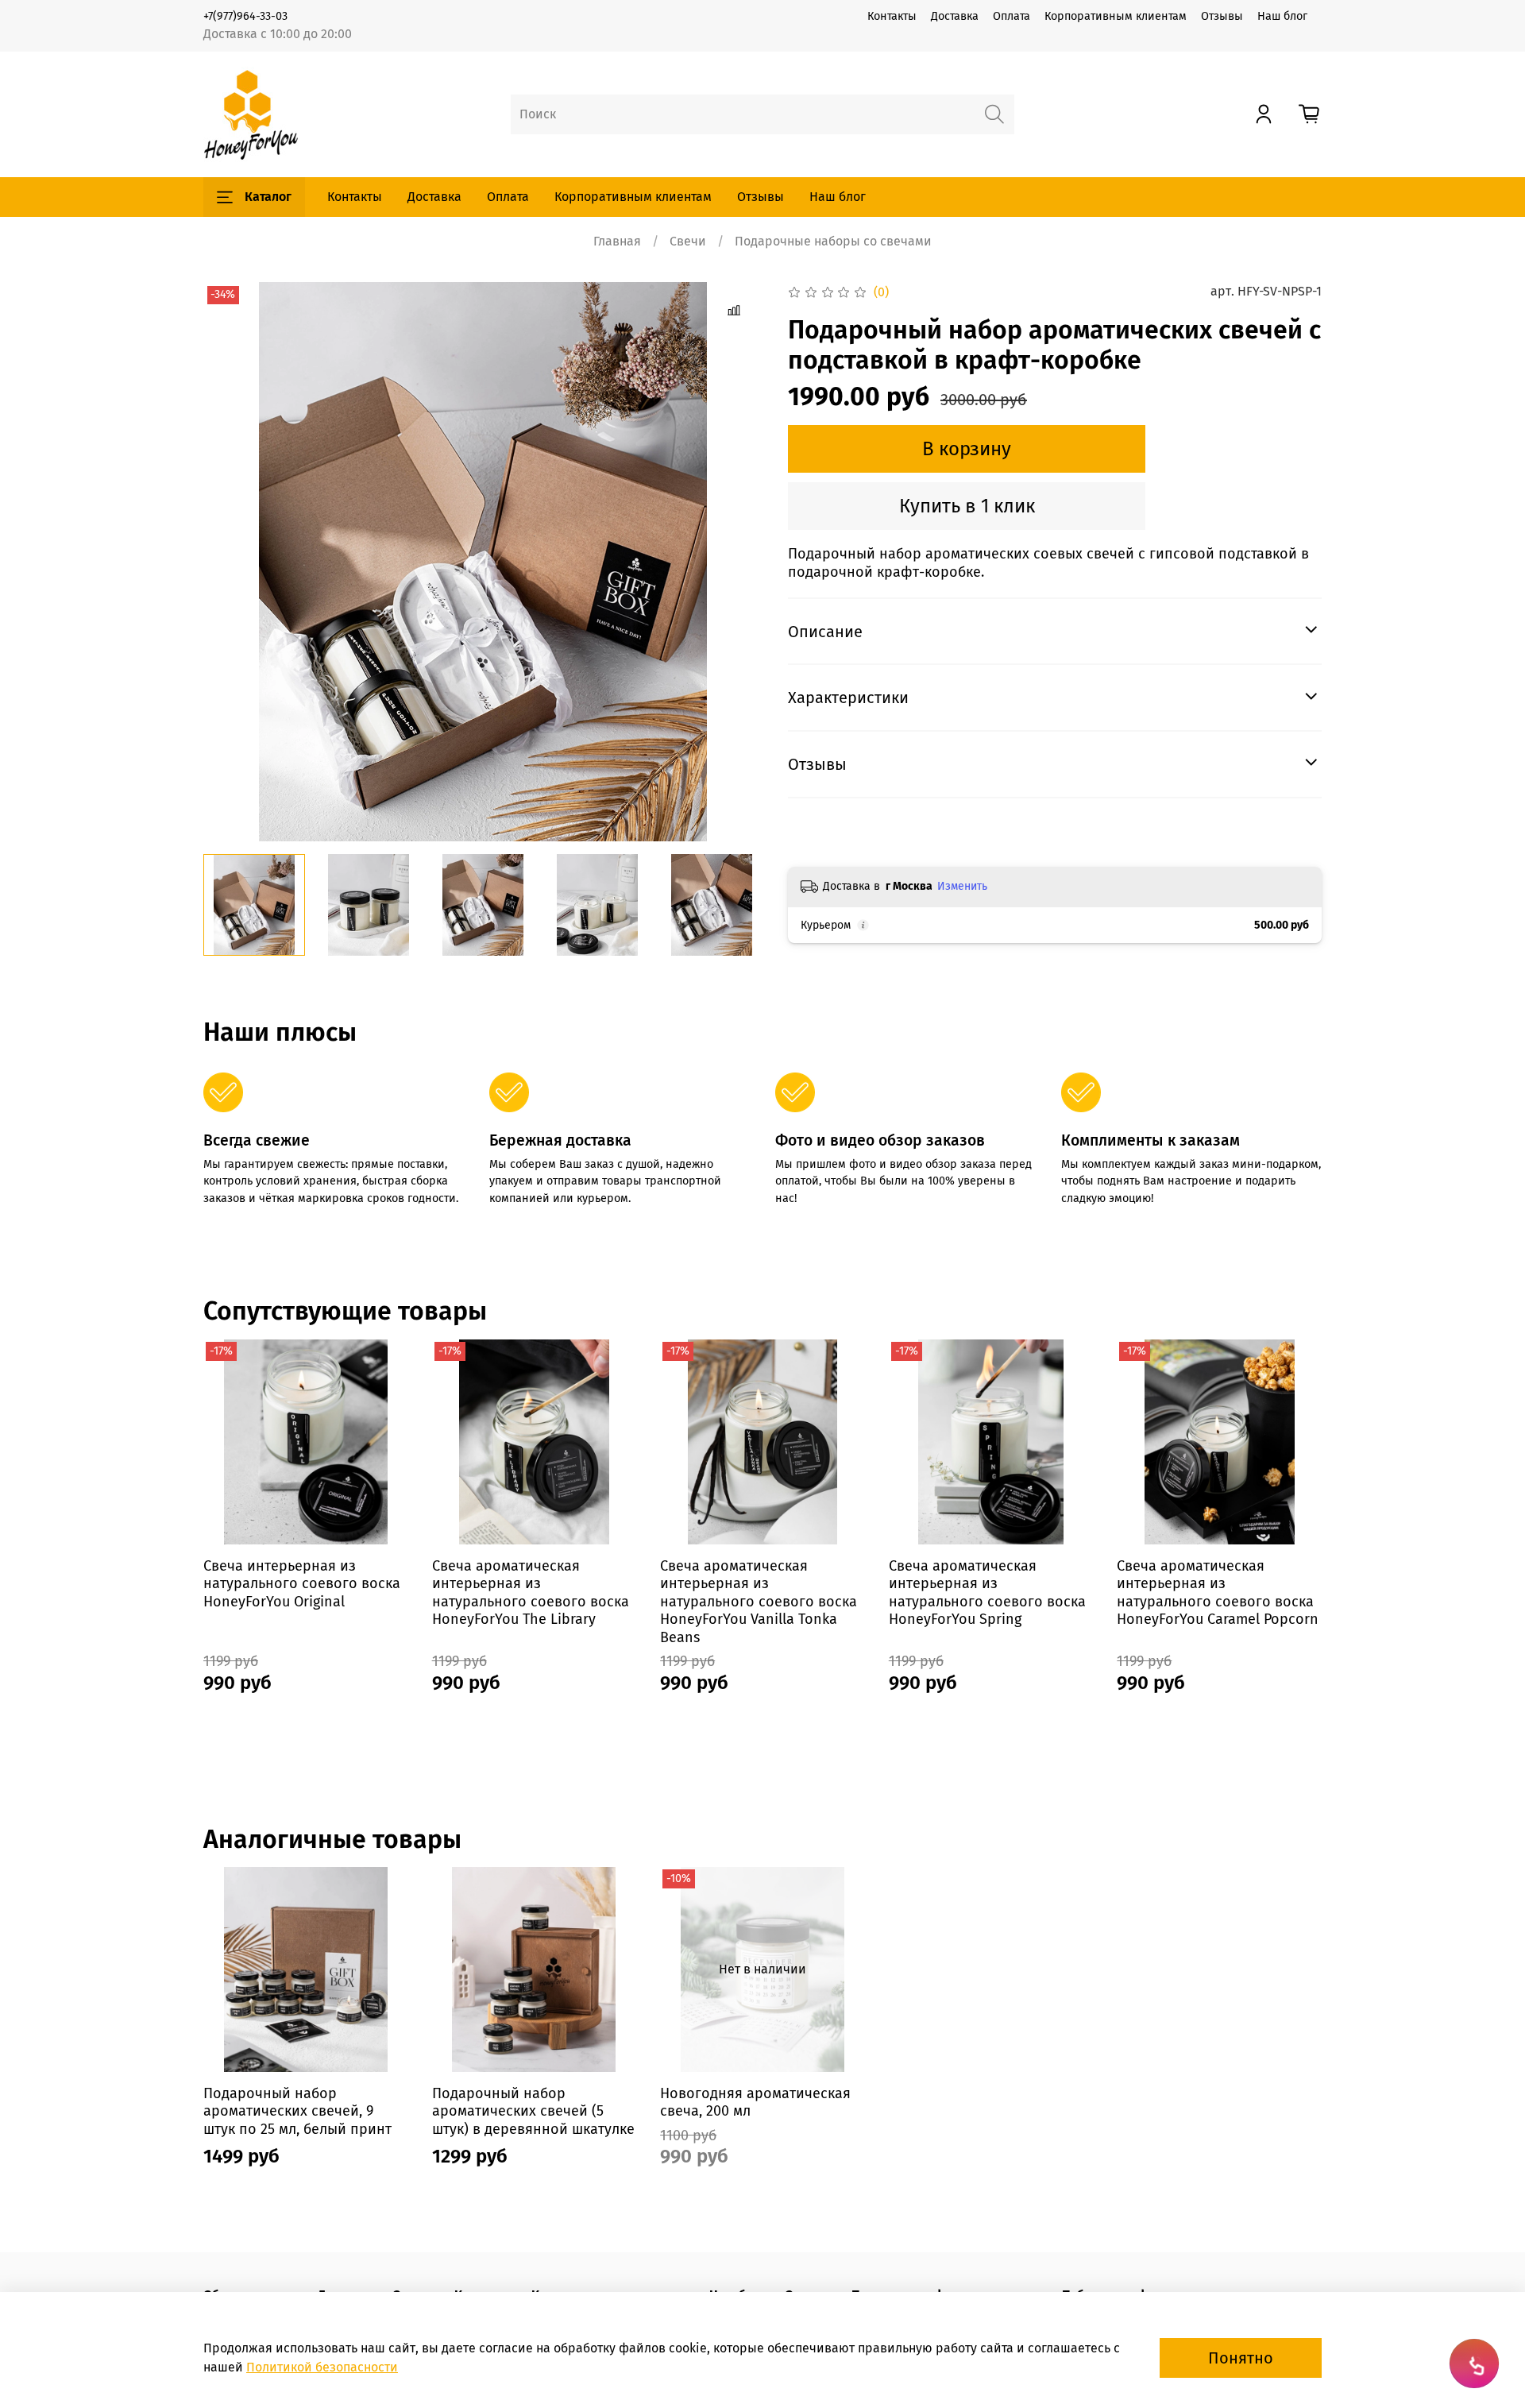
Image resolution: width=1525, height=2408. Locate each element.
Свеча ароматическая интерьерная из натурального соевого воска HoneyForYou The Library (531, 1592)
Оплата (1012, 16)
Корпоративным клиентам (1116, 16)
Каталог (268, 197)
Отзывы (1222, 16)
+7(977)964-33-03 (245, 16)
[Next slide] (737, 562)
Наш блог (1282, 16)
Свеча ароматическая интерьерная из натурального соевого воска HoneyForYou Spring (987, 1592)
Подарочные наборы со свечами (833, 241)
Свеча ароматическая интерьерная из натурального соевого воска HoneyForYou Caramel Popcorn (1218, 1592)
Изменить (962, 886)
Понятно (1241, 2358)
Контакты (892, 16)
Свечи (688, 241)
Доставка (955, 16)
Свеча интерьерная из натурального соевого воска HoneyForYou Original (302, 1583)
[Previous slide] (229, 562)
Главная (617, 241)
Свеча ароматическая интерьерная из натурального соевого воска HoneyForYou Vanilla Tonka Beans (759, 1601)
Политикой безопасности (322, 2367)
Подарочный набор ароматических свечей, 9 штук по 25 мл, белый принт (297, 2111)
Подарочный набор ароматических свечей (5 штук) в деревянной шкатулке (533, 2111)
